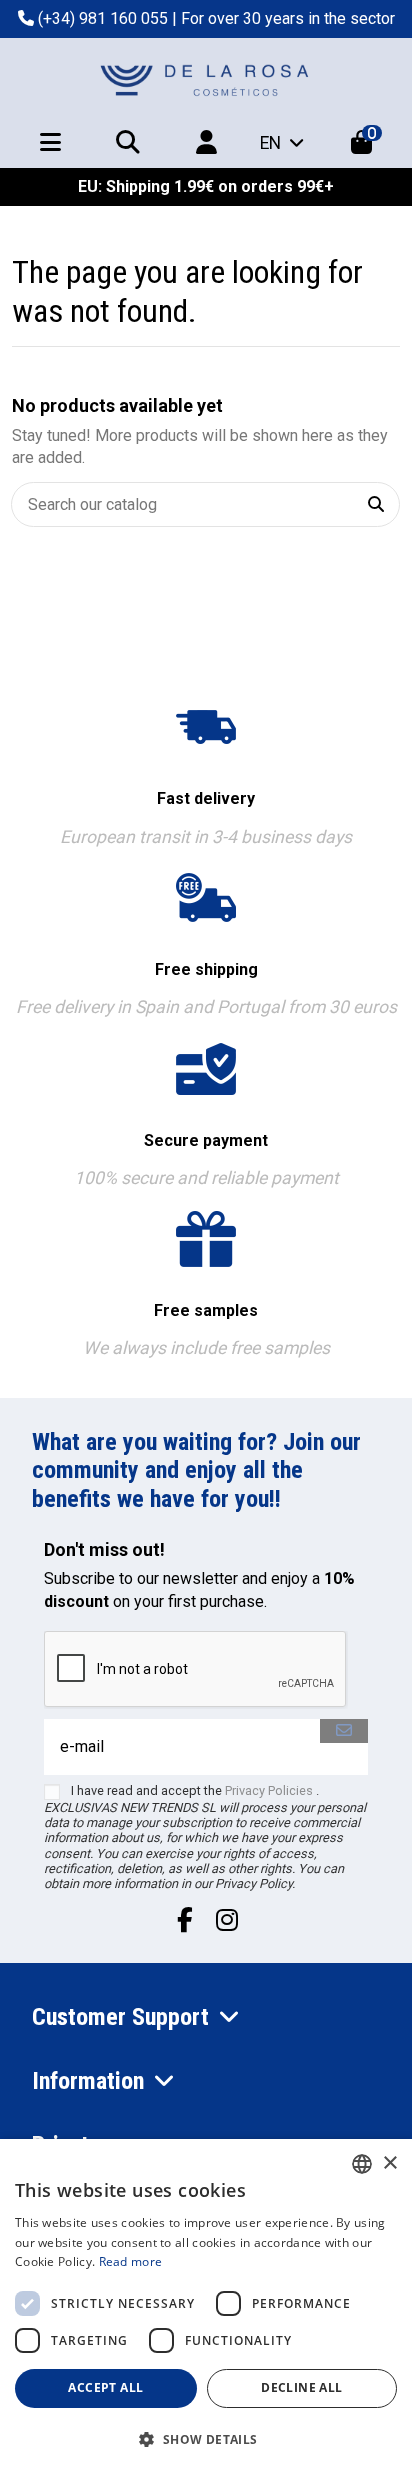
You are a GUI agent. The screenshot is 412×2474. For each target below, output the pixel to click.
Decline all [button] (301, 2387)
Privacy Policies (269, 1790)
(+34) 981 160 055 (103, 18)
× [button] (389, 2163)
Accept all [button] (105, 2387)
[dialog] (206, 2306)
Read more (131, 2261)
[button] (206, 2440)
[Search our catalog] (376, 504)
